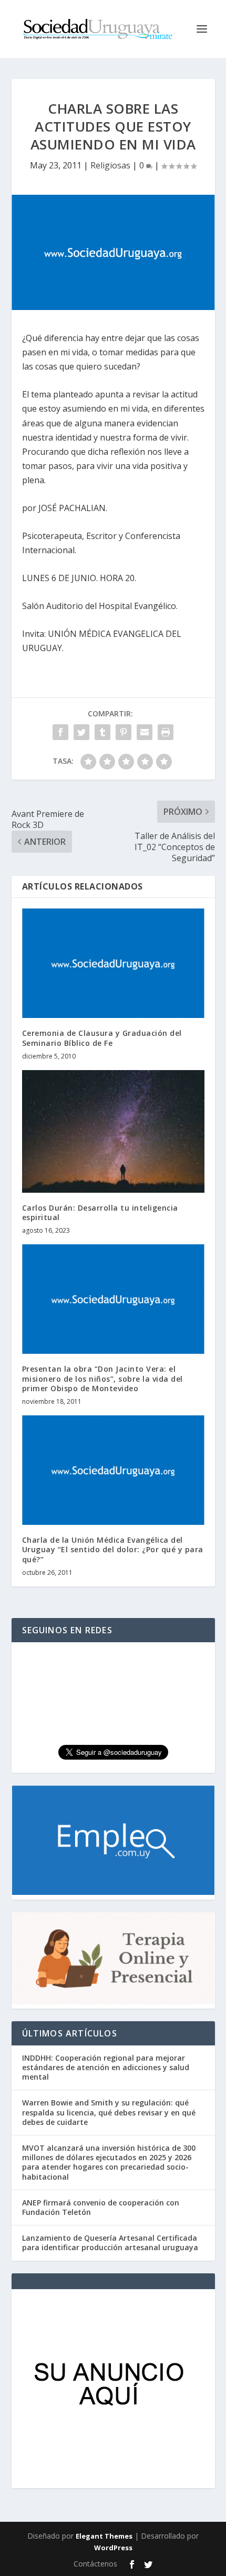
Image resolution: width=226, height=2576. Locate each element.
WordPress (113, 2548)
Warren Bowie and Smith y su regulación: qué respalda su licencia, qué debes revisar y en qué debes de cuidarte (109, 2112)
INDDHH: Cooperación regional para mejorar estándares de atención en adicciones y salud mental (106, 2067)
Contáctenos (95, 2564)
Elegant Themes (104, 2536)
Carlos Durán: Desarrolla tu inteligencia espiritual (100, 1212)
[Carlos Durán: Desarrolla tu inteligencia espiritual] (113, 1131)
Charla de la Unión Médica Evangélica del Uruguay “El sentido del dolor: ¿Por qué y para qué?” (113, 1549)
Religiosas (110, 165)
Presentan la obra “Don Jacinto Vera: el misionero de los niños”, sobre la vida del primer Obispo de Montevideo (102, 1378)
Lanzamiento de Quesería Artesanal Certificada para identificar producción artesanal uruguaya (110, 2243)
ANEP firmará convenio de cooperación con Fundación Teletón (101, 2207)
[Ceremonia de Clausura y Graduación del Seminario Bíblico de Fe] (113, 963)
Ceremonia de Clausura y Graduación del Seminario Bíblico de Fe (102, 1038)
